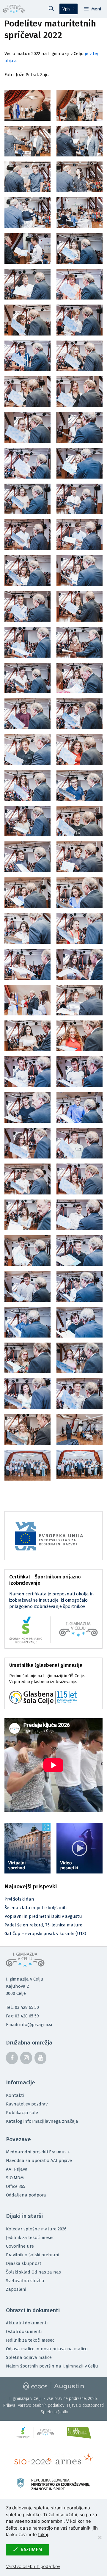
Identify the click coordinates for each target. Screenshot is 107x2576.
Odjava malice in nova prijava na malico (47, 2349)
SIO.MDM (15, 2178)
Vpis (66, 9)
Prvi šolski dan (19, 1899)
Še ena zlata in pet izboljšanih (36, 1908)
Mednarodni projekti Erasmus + (38, 2152)
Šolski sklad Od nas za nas (33, 2272)
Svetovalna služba (25, 2281)
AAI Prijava (17, 2169)
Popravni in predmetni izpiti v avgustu (43, 1916)
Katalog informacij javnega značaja (42, 2121)
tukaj (43, 2535)
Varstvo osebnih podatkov (41, 2405)
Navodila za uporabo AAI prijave (39, 2160)
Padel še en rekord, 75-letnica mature (43, 1925)
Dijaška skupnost (24, 2263)
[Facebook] (12, 2058)
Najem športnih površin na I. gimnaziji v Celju (52, 2366)
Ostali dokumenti (24, 2332)
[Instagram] (26, 2058)
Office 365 (16, 2186)
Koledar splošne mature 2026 (36, 2229)
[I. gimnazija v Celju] (14, 9)
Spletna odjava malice (29, 2357)
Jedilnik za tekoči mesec (30, 2238)
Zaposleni (16, 2289)
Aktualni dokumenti (27, 2323)
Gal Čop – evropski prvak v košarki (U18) (45, 1934)
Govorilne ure (20, 2246)
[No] (100, 2537)
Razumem (31, 2550)
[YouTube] (40, 2058)
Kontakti (15, 2095)
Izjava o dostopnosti (85, 2405)
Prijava (9, 2405)
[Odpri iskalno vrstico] (51, 9)
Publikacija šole (22, 2113)
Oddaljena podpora (26, 2195)
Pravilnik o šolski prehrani (33, 2255)
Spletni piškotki (54, 2412)
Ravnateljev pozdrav (27, 2104)
